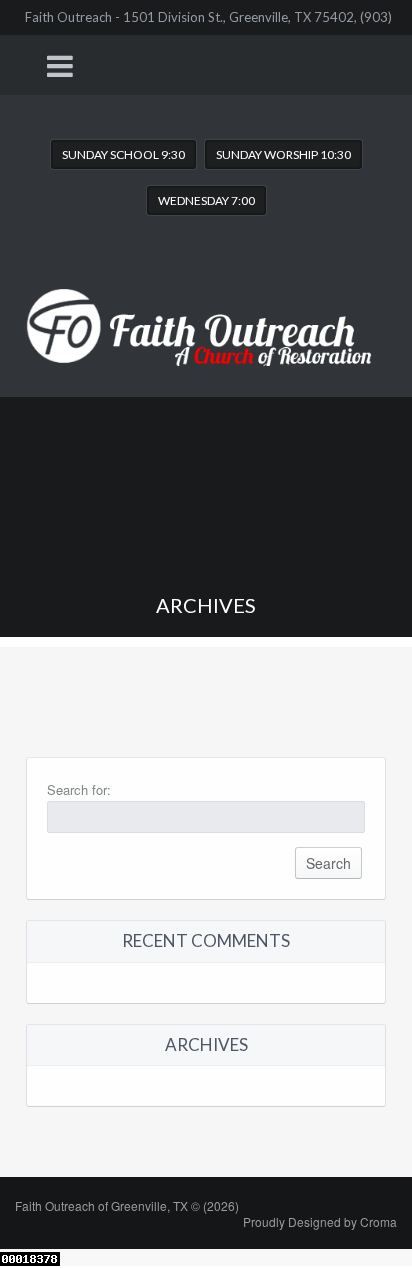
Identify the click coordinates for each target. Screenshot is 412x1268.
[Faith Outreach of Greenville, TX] (206, 311)
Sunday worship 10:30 (283, 154)
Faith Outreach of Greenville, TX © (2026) (127, 1205)
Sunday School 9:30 (123, 154)
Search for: (79, 789)
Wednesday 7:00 (206, 200)
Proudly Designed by (320, 1221)
